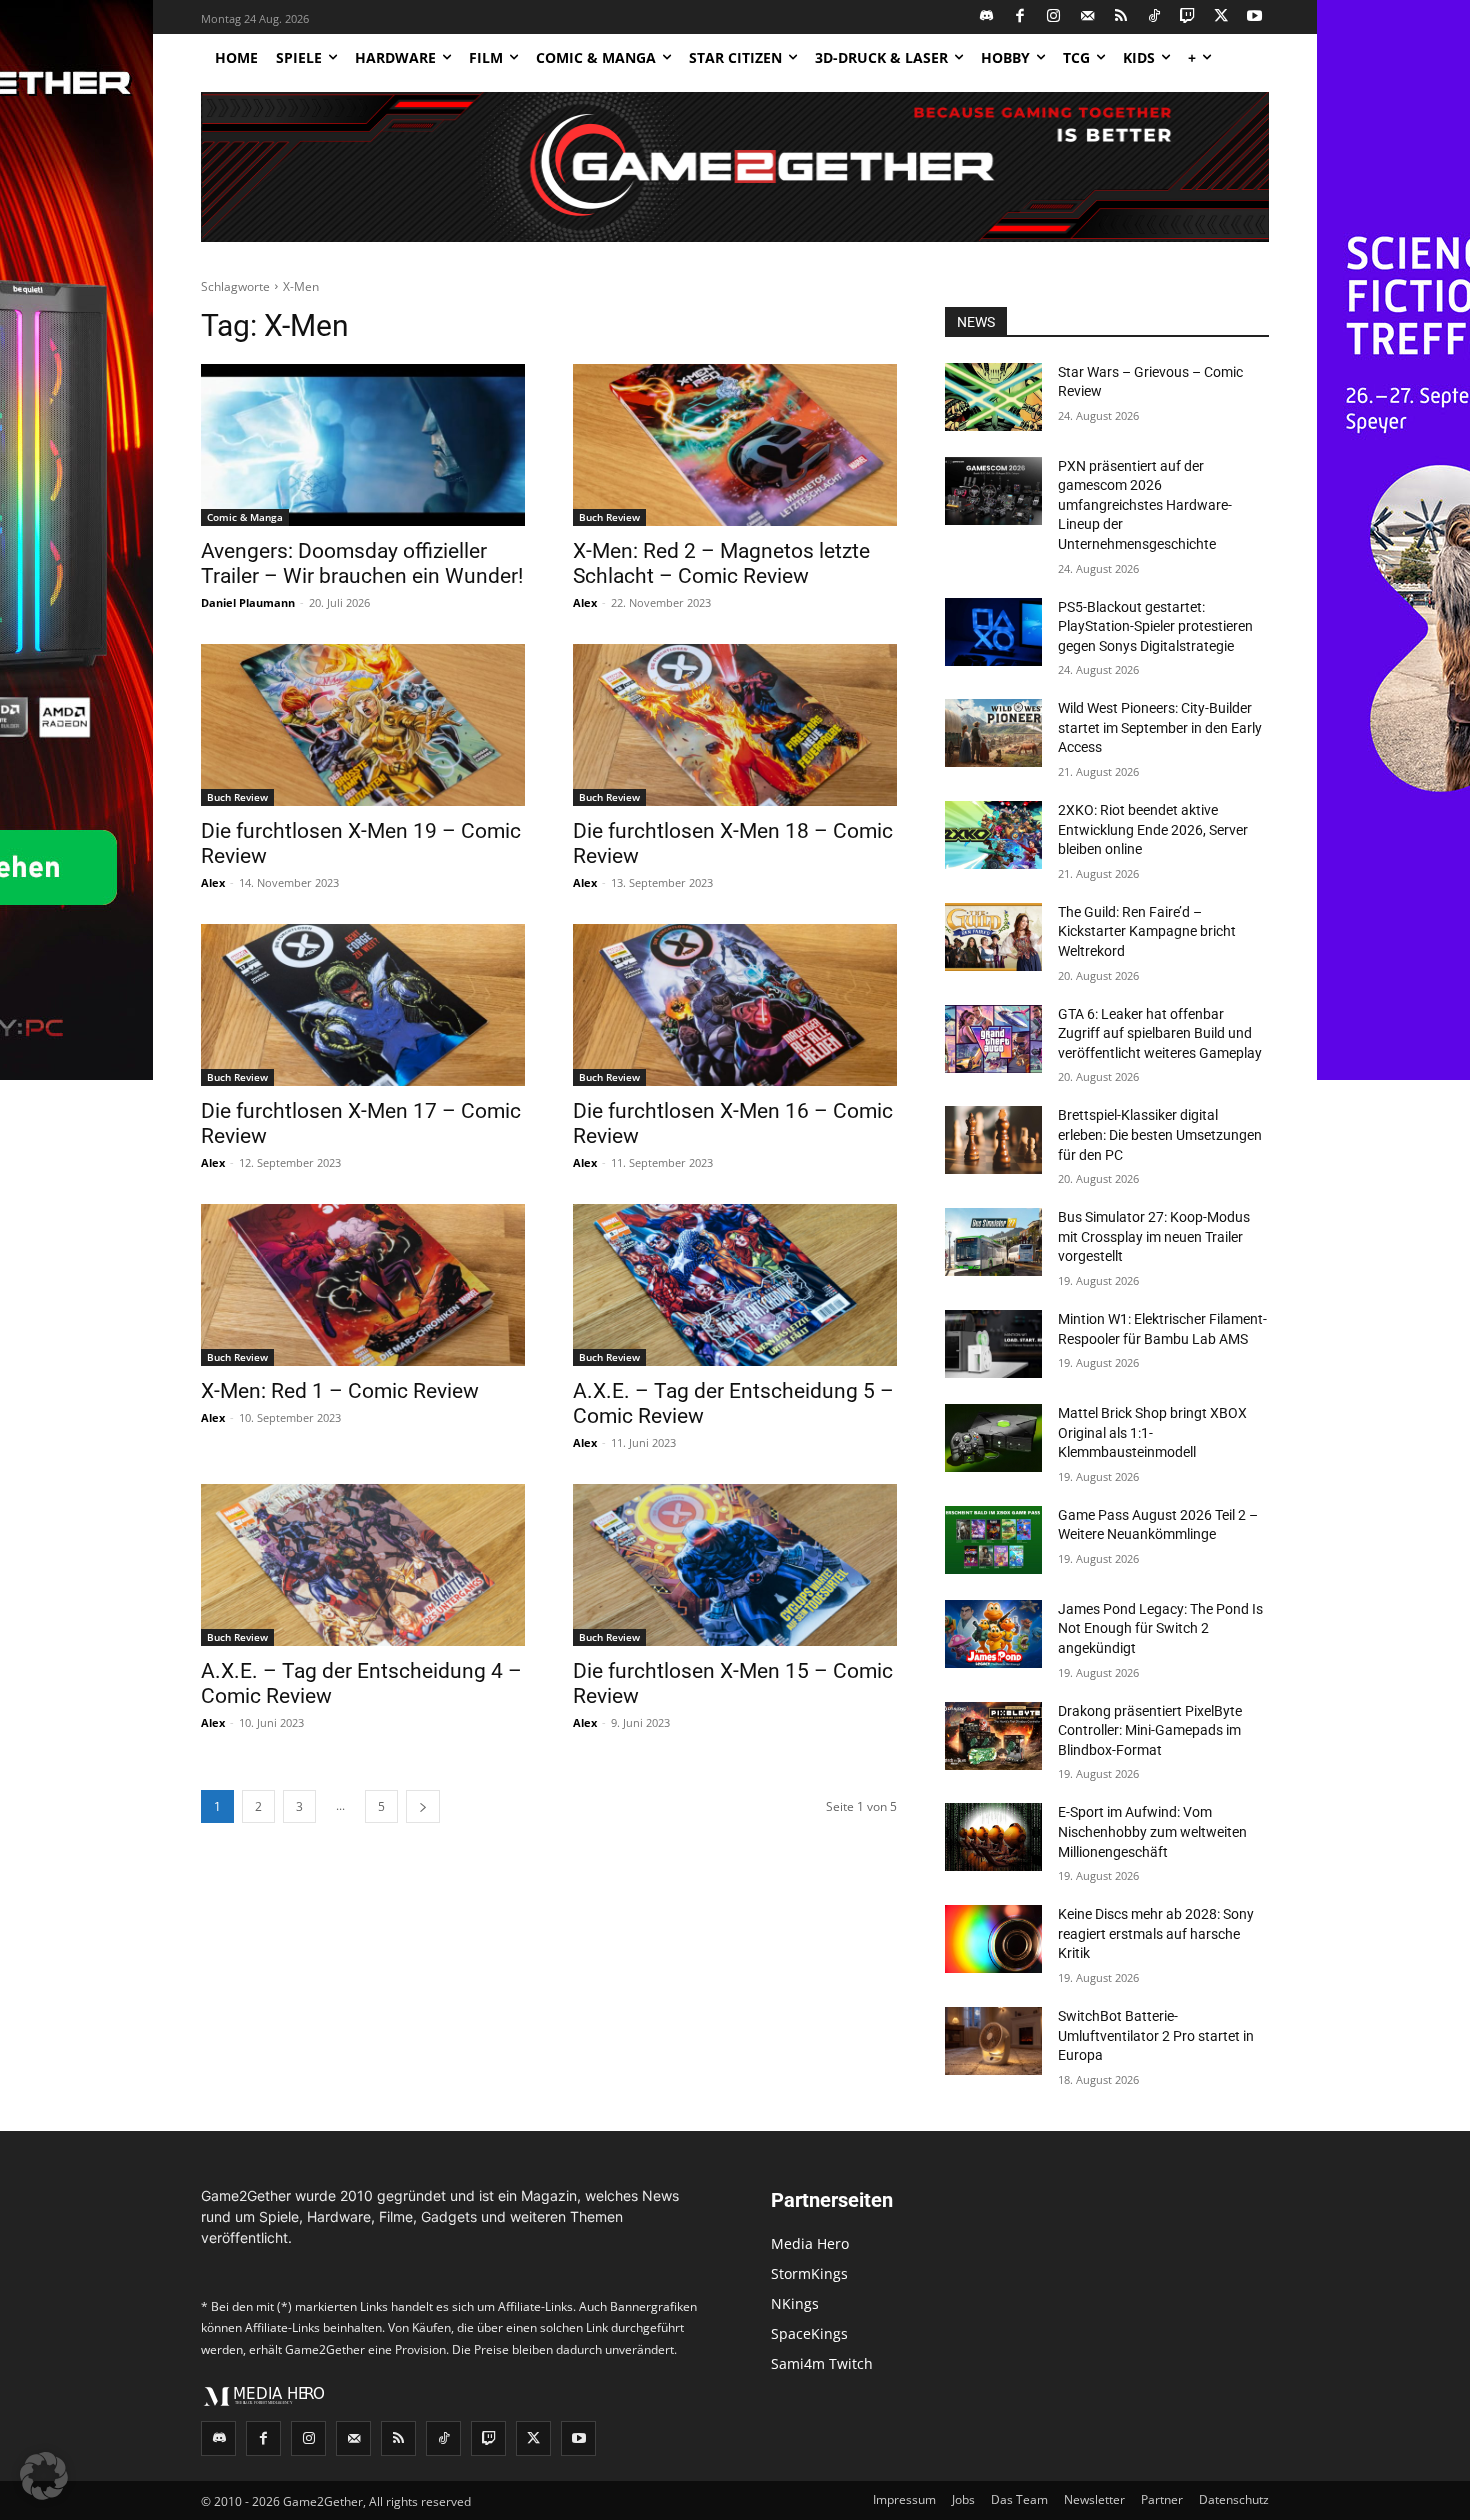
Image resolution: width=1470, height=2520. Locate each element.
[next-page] (423, 1806)
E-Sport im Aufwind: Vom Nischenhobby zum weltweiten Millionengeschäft (1152, 1831)
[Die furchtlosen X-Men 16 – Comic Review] (735, 1005)
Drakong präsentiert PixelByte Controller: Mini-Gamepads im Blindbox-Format (1150, 1730)
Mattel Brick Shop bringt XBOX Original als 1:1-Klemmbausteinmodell (1152, 1432)
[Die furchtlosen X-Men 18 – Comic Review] (735, 725)
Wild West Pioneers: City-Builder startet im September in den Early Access (1160, 727)
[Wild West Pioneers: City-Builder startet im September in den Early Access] (993, 733)
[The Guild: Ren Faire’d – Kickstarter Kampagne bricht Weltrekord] (993, 937)
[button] (44, 2476)
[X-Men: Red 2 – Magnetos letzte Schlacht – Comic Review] (735, 445)
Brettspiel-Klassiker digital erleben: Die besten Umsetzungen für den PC (1160, 1134)
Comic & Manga (245, 517)
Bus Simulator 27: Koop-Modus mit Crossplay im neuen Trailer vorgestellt (1154, 1236)
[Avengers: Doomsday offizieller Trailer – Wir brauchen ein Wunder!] (363, 445)
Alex (585, 602)
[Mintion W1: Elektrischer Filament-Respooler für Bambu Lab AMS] (993, 1344)
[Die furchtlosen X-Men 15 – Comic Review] (735, 1565)
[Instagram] (1054, 17)
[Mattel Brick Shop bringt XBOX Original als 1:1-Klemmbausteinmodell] (993, 1438)
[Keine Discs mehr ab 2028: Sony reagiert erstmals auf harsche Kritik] (993, 1939)
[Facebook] (1020, 17)
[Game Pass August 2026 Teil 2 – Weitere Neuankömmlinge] (993, 1540)
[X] (1221, 17)
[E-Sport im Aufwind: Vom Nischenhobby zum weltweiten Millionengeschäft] (993, 1837)
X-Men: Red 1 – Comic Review (340, 1391)
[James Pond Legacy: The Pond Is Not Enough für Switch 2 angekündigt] (993, 1634)
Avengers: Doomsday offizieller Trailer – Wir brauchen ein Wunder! (362, 563)
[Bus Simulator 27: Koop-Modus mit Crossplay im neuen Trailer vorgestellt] (993, 1242)
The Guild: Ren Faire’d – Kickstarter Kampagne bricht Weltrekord (1147, 931)
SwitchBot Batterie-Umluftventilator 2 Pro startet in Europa (1156, 2035)
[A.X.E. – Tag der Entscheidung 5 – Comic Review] (735, 1285)
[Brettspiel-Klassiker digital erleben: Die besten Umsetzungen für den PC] (993, 1140)
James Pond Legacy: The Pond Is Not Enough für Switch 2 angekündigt (1160, 1628)
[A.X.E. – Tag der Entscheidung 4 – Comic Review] (363, 1565)
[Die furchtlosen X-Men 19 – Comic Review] (363, 725)
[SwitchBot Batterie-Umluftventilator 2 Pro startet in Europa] (993, 2041)
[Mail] (1087, 17)
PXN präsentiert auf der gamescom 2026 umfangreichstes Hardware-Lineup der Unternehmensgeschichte (1145, 505)
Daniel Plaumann (248, 602)
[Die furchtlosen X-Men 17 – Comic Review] (363, 1005)
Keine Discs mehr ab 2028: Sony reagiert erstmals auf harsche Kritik (1156, 1933)
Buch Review (609, 517)
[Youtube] (1255, 17)
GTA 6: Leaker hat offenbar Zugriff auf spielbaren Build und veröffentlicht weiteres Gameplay (1160, 1033)
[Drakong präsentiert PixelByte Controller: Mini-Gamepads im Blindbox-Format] (993, 1736)
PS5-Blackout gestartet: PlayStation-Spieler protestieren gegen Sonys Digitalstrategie (1155, 626)
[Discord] (987, 17)
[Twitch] (1188, 17)
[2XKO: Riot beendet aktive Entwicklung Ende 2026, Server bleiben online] (993, 835)
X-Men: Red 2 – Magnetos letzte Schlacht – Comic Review (721, 563)
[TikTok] (1154, 17)
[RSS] (1121, 17)
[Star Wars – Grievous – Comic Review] (993, 397)
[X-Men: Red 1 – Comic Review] (363, 1285)
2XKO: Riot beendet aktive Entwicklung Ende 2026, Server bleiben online (1153, 829)
